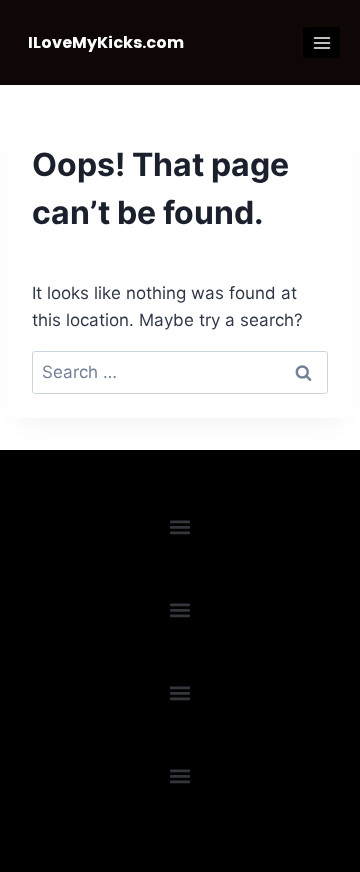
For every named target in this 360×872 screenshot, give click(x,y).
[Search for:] (180, 372)
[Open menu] (321, 42)
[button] (180, 526)
